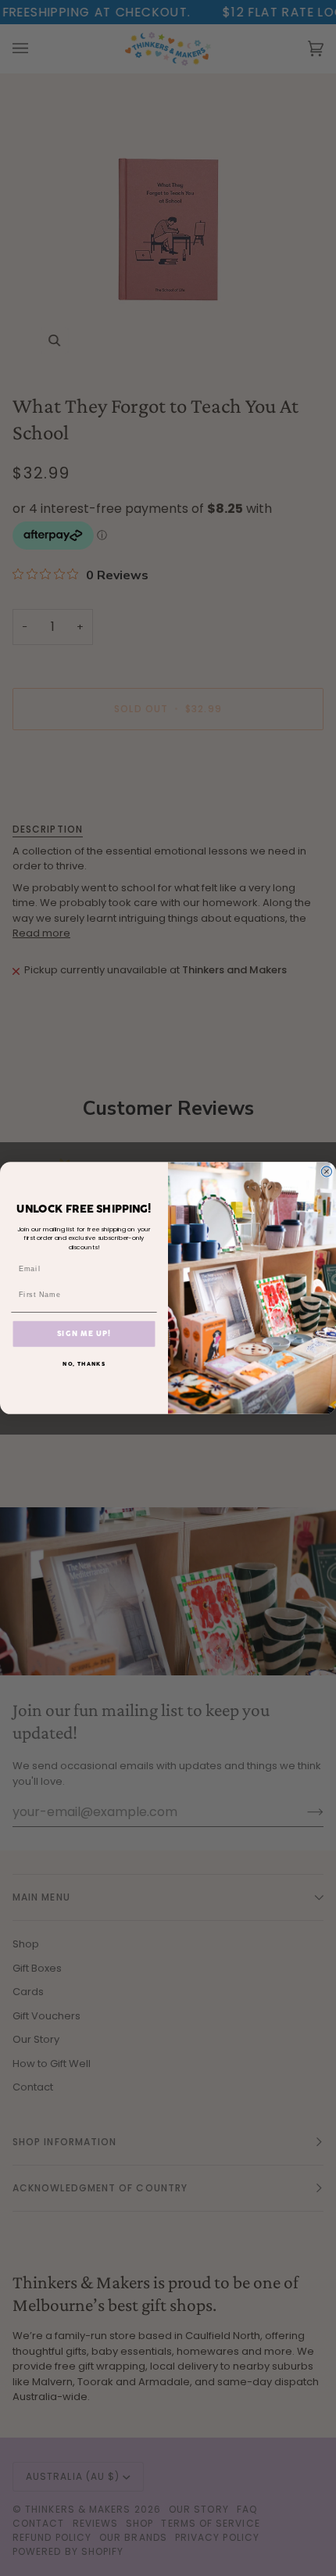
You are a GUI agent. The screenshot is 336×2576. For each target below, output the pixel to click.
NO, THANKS (84, 1364)
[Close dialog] (326, 1172)
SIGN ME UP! (84, 1333)
